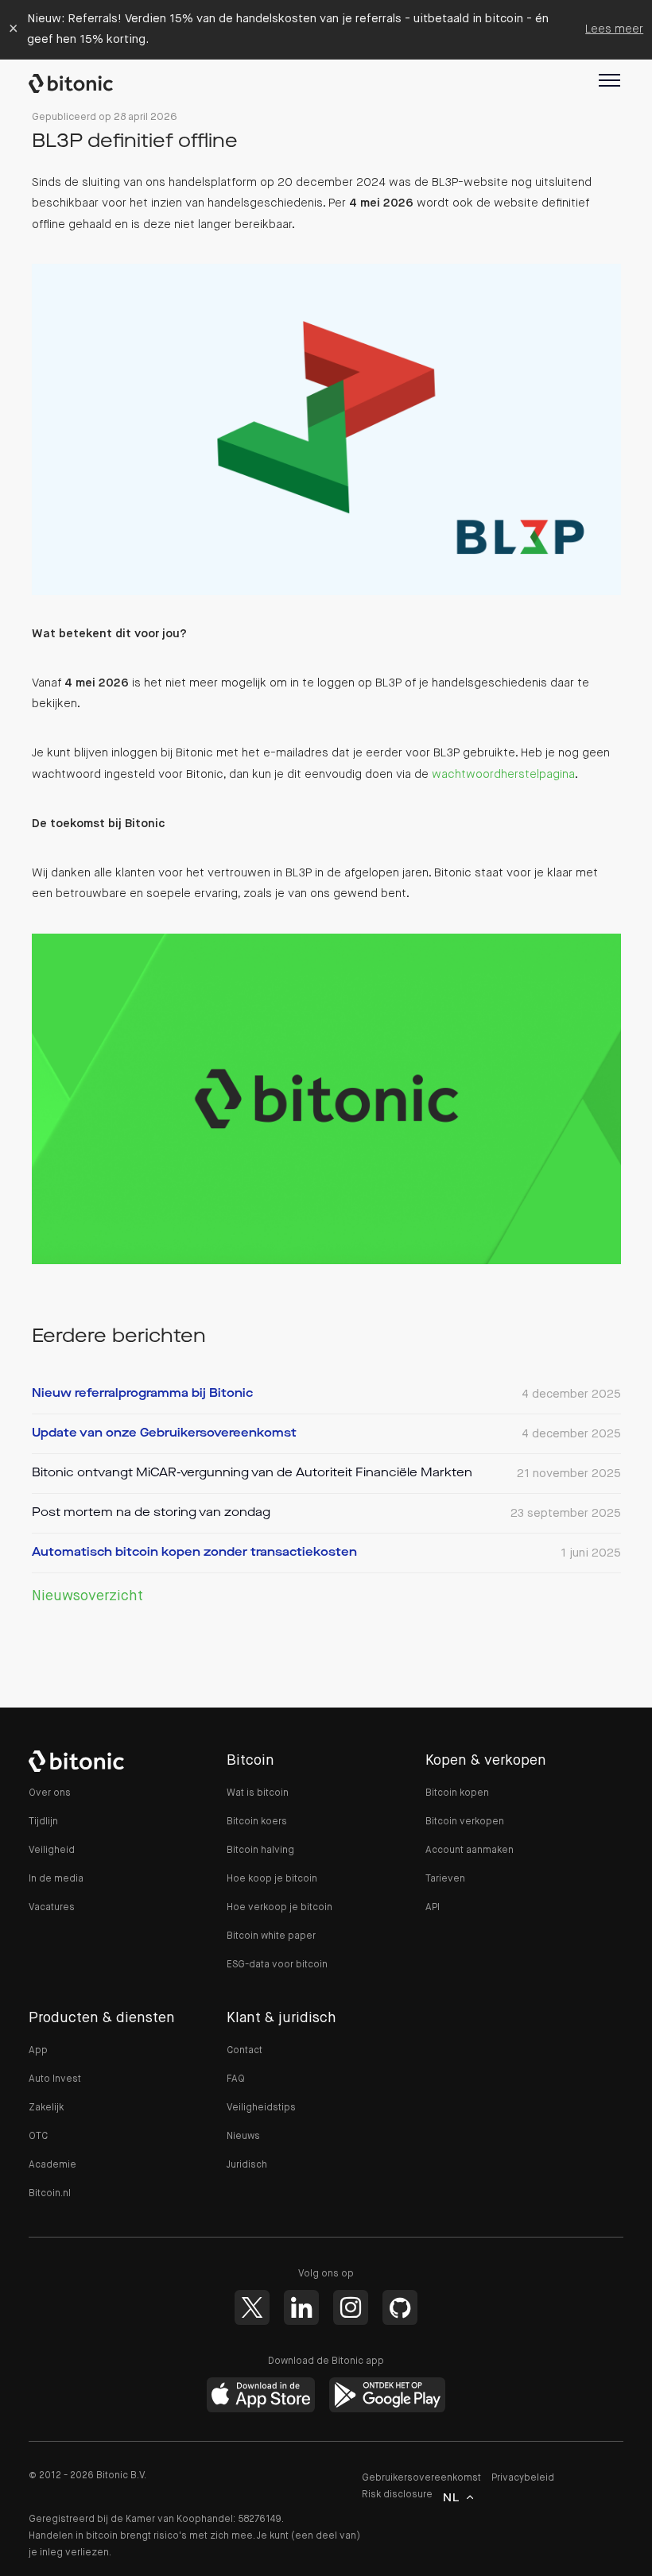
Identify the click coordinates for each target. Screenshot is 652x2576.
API (433, 1908)
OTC (38, 2137)
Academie (52, 2165)
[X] (252, 2307)
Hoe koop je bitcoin (272, 1879)
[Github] (400, 2307)
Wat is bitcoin (258, 1793)
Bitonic (79, 83)
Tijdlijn (43, 1822)
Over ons (50, 1793)
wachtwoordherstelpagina (503, 774)
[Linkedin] (301, 2307)
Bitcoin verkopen (465, 1822)
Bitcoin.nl (50, 2194)
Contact (244, 2051)
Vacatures (52, 1908)
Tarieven (445, 1879)
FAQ (236, 2079)
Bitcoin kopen (457, 1793)
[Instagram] (351, 2307)
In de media (56, 1879)
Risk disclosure (397, 2495)
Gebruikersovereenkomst (421, 2478)
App (38, 2051)
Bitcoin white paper (271, 1936)
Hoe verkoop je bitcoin (279, 1908)
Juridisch (247, 2165)
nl (452, 2498)
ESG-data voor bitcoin (277, 1965)
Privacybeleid (523, 2478)
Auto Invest (55, 2079)
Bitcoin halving (260, 1851)
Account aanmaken (470, 1851)
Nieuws (243, 2137)
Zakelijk (46, 2108)
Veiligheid (52, 1851)
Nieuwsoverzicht (87, 1596)
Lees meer (614, 29)
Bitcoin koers (257, 1822)
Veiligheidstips (261, 2108)
